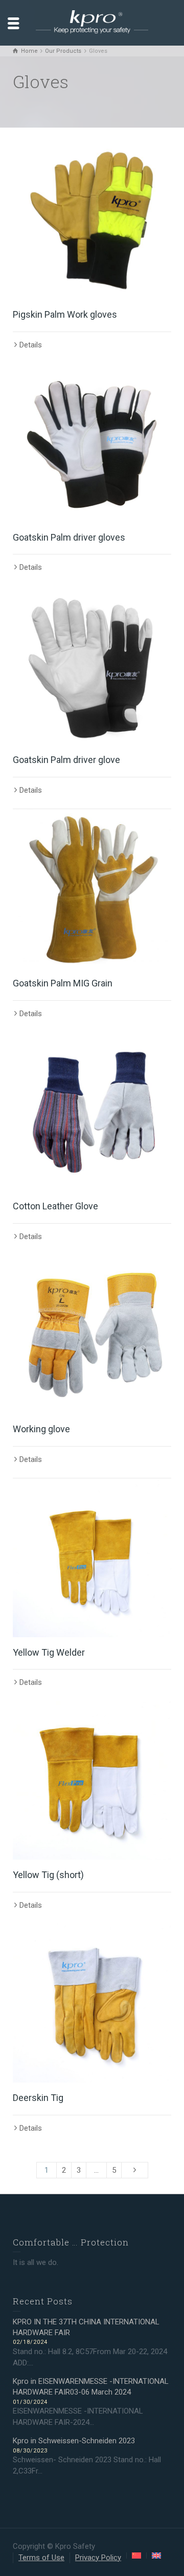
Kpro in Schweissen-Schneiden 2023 (74, 2441)
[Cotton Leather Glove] (92, 1111)
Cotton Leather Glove (55, 1206)
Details (31, 345)
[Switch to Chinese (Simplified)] (136, 2556)
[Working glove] (92, 1334)
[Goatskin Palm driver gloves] (92, 443)
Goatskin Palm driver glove (66, 760)
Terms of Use (41, 2558)
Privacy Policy (98, 2558)
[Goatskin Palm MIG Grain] (92, 889)
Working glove (41, 1429)
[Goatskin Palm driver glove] (92, 665)
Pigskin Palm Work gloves (65, 314)
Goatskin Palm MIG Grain (63, 983)
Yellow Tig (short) (48, 1875)
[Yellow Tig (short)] (92, 1780)
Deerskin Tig (38, 2098)
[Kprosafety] (92, 23)
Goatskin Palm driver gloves (69, 537)
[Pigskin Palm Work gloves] (92, 220)
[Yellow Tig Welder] (92, 1558)
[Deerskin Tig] (92, 2003)
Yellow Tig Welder (49, 1652)
